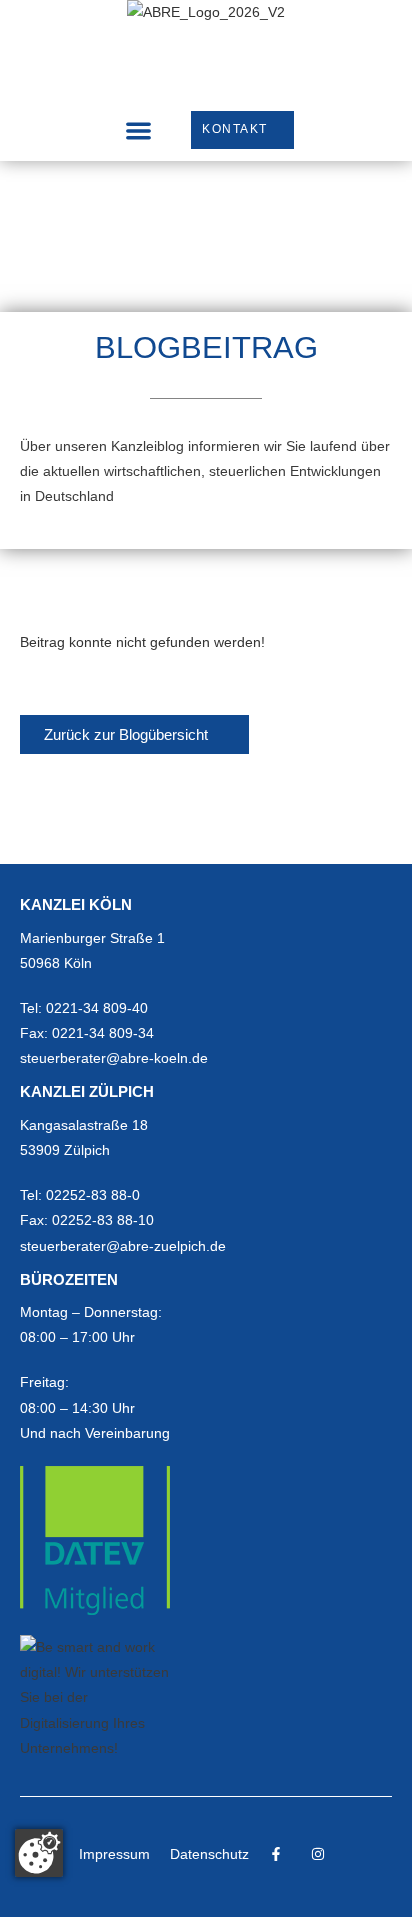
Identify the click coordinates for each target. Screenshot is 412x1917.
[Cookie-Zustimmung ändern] (39, 1853)
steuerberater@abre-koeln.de (114, 1058)
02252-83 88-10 (103, 1220)
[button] (138, 130)
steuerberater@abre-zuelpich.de (123, 1246)
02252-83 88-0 (93, 1195)
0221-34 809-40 (97, 1008)
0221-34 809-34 (103, 1033)
